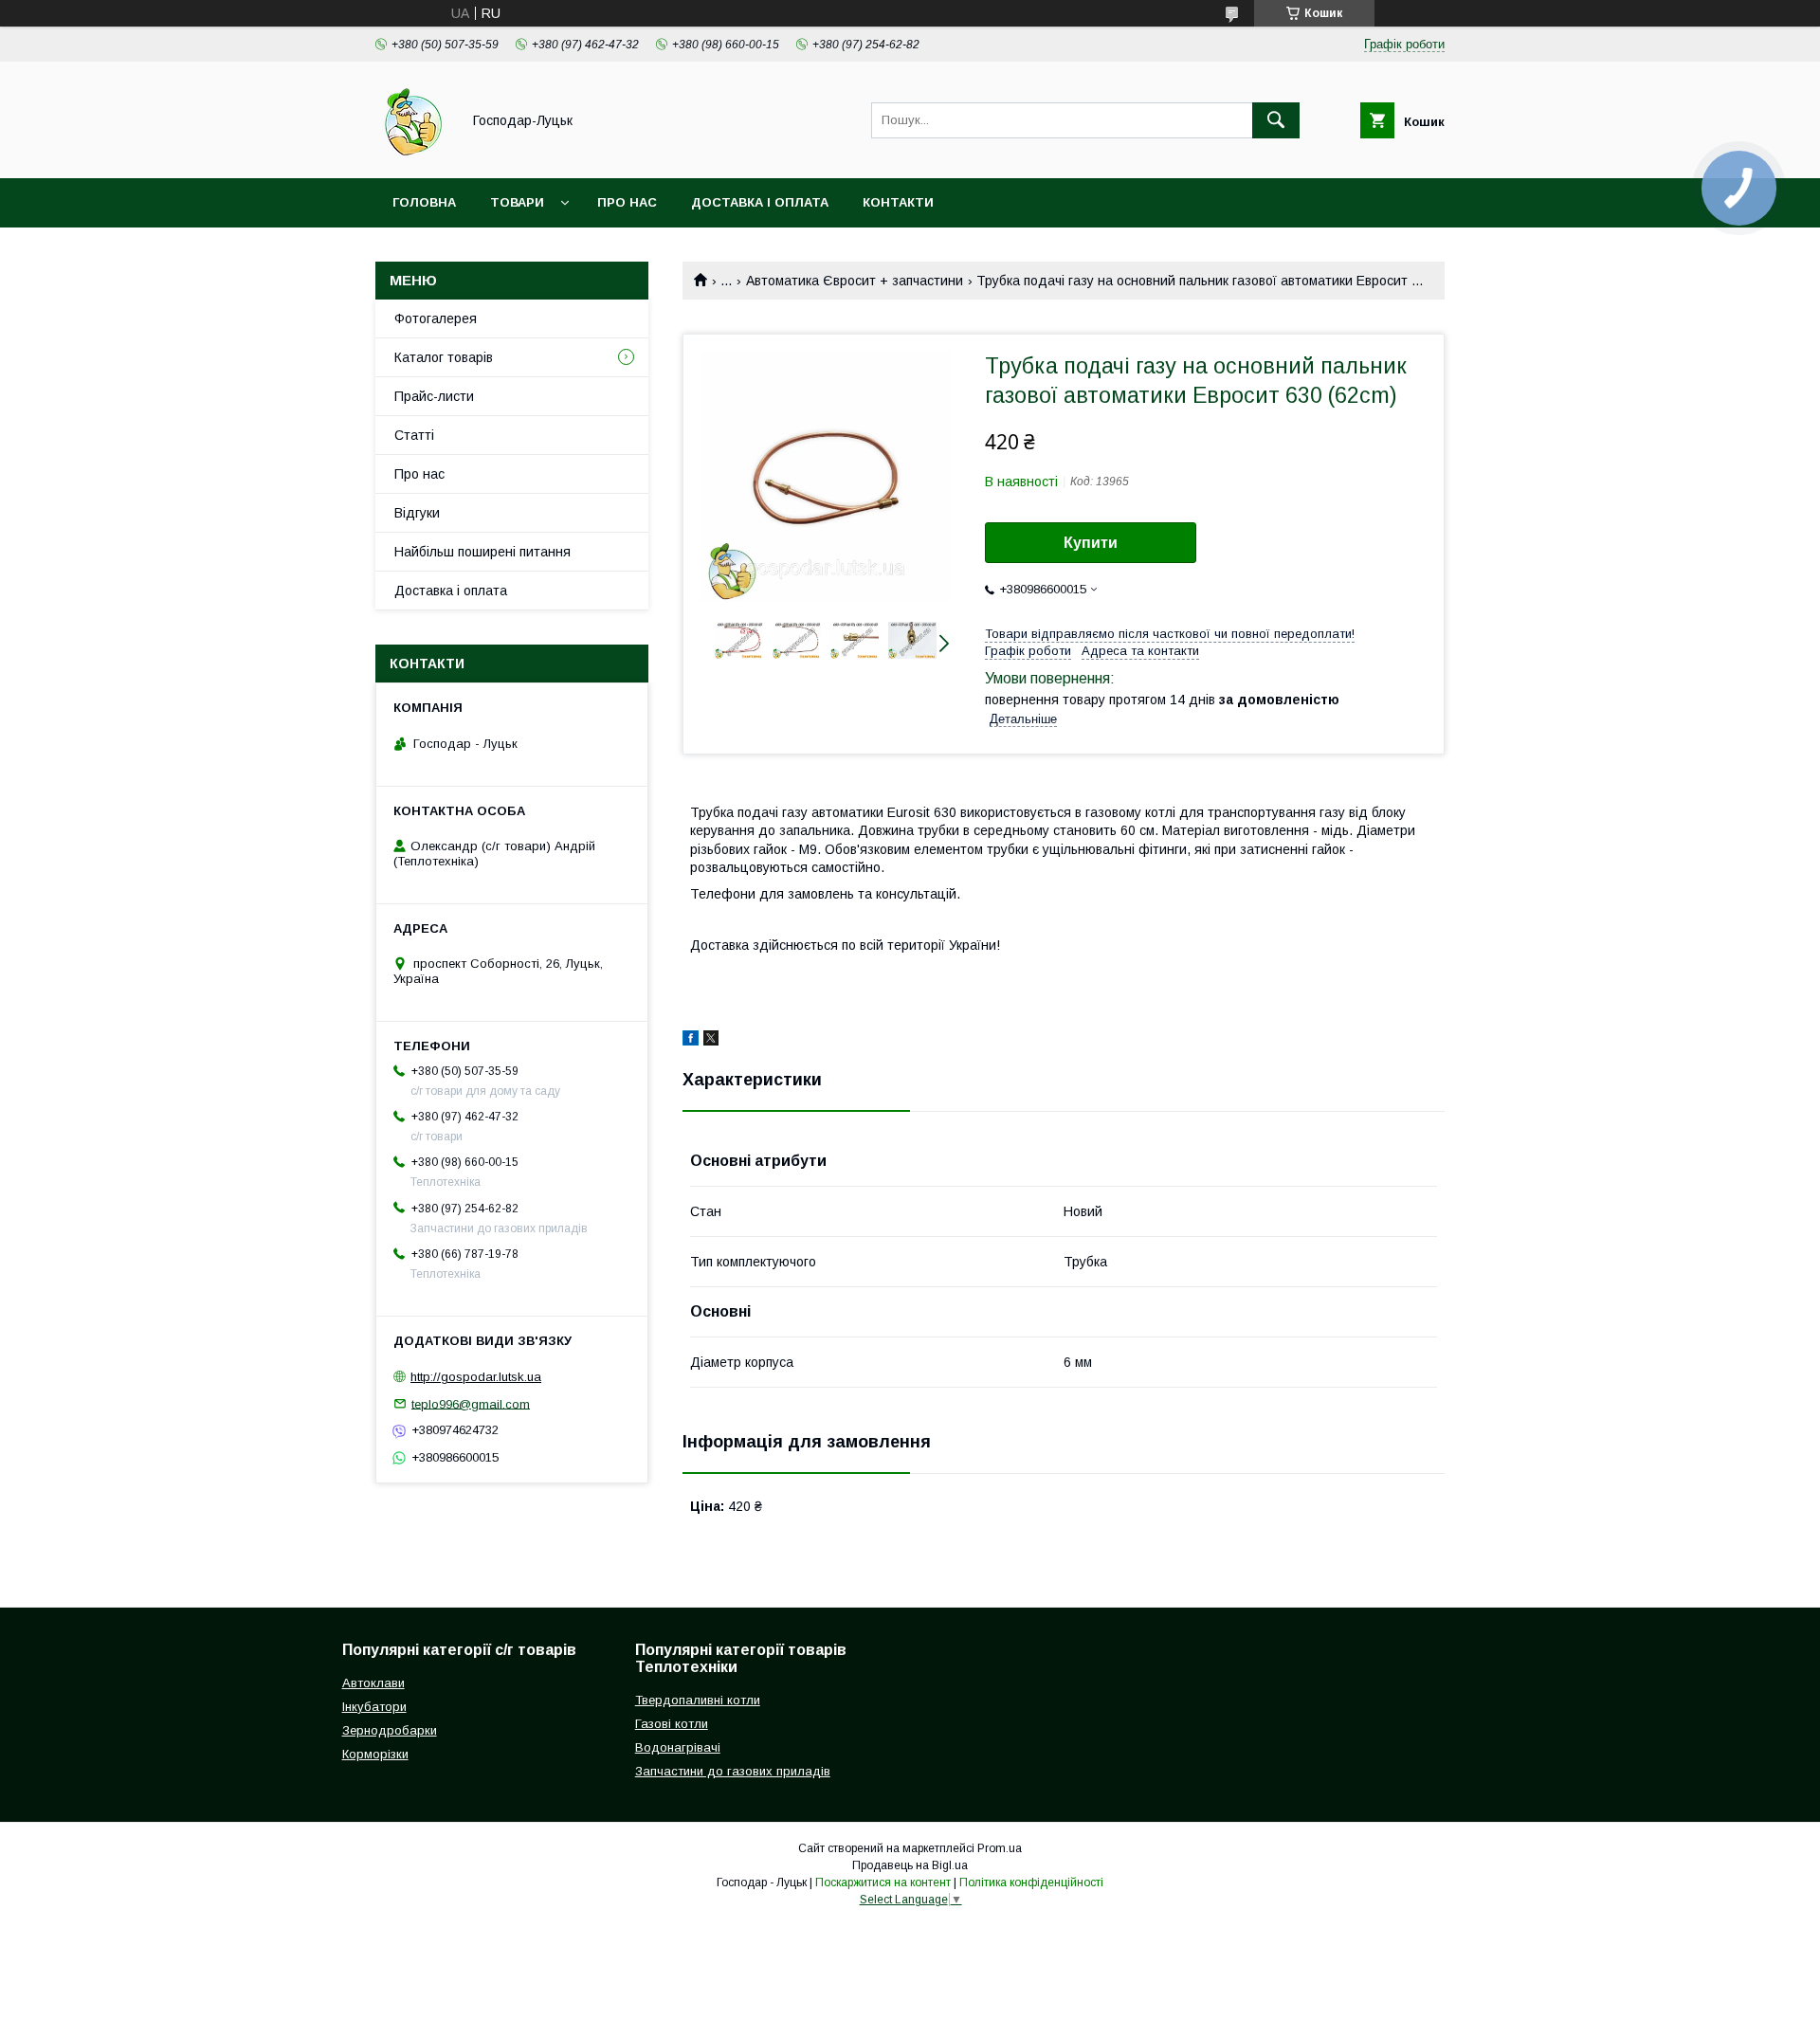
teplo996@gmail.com (471, 1403)
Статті (414, 435)
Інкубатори (374, 1707)
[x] (711, 1041)
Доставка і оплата (760, 202)
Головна (424, 202)
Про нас (627, 202)
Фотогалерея (436, 318)
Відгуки (417, 513)
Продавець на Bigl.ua (910, 1865)
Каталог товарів (444, 357)
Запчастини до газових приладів (733, 1771)
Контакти (898, 202)
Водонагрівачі (678, 1747)
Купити (1091, 543)
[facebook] (691, 1041)
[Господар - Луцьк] (413, 154)
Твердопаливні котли (698, 1700)
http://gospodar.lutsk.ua (476, 1377)
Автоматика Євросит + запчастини (855, 281)
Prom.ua (1000, 1848)
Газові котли (672, 1724)
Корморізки (375, 1754)
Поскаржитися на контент (883, 1883)
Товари (517, 202)
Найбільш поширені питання (482, 552)
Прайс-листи (434, 396)
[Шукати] (1276, 120)
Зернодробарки (390, 1730)
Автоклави (373, 1683)
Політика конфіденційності (1031, 1883)
